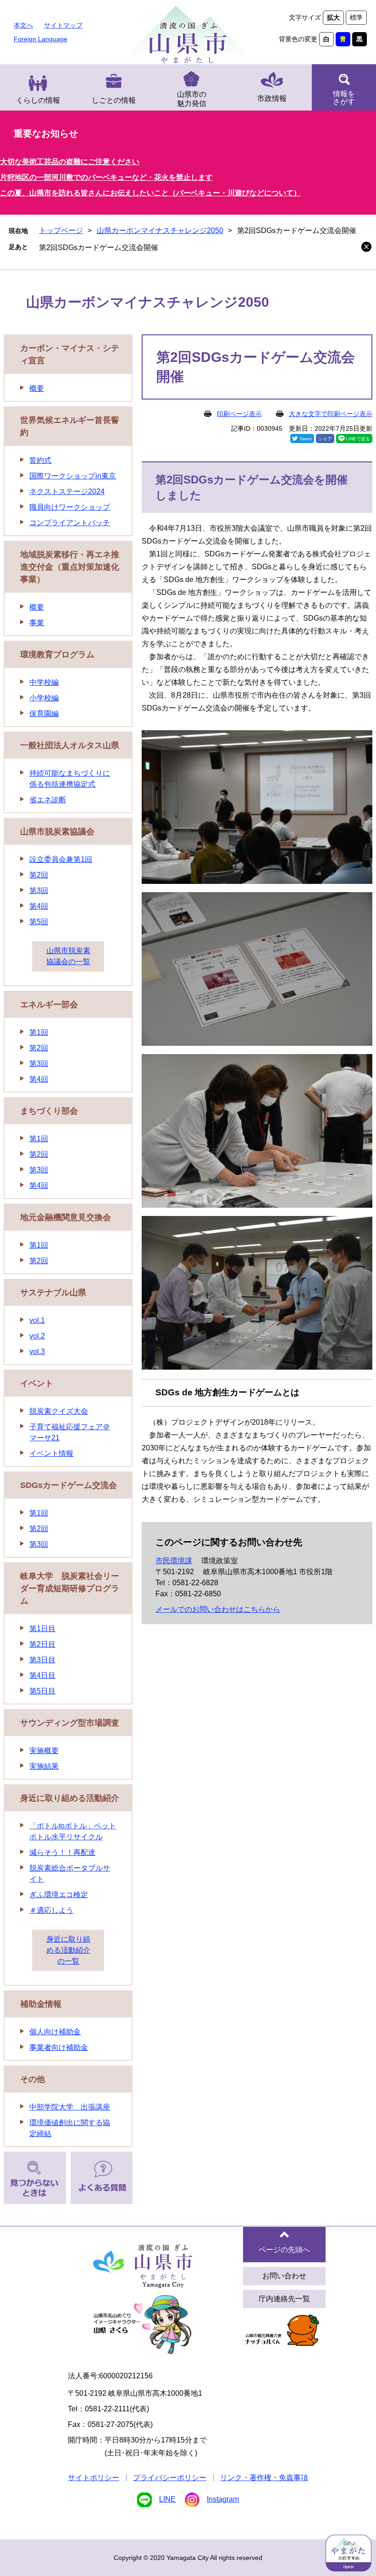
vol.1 (37, 1320)
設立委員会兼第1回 (61, 859)
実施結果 (44, 1766)
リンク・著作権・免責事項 (264, 2478)
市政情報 (272, 98)
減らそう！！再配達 (62, 1852)
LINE (167, 2499)
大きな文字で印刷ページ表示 (331, 414)
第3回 (39, 891)
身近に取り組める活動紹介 (70, 1798)
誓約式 (40, 460)
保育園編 (44, 713)
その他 (33, 2079)
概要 (37, 388)
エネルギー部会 (49, 1005)
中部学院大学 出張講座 (70, 2107)
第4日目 (42, 1675)
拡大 (333, 17)
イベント (37, 1383)
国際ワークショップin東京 (73, 476)
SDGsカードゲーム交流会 (69, 1485)
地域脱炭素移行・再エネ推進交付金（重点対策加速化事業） (70, 567)
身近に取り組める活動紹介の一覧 (68, 1950)
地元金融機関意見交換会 (66, 1217)
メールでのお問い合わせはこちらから (218, 1609)
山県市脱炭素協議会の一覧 (68, 956)
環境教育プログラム (57, 655)
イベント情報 (51, 1453)
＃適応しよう (51, 1910)
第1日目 (42, 1629)
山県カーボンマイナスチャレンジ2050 (160, 230)
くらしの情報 (38, 100)
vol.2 (37, 1336)
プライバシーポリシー (170, 2478)
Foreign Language (41, 39)
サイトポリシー (94, 2478)
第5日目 (42, 1691)
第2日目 (42, 1644)
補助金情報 (41, 2004)
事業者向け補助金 (59, 2047)
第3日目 (42, 1660)
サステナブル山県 (53, 1293)
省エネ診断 (48, 800)
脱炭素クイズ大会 (59, 1411)
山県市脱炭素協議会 (57, 832)
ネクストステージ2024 (67, 491)
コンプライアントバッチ (70, 523)
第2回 (39, 875)
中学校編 (44, 682)
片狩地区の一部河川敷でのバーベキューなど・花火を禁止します (106, 177)
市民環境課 (174, 1561)
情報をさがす (344, 98)
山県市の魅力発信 (192, 99)
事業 (37, 623)
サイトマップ (63, 25)
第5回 (39, 922)
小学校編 (44, 698)
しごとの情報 (114, 100)
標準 (356, 17)
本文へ (23, 25)
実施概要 (44, 1751)
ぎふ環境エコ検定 (59, 1895)
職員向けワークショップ (70, 507)
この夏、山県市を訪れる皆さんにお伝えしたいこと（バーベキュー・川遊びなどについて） (150, 193)
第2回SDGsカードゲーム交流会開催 (99, 247)
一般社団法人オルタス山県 (70, 745)
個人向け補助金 (55, 2032)
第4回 (39, 906)
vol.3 (37, 1352)
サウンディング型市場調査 (70, 1723)
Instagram (223, 2499)
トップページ (61, 230)
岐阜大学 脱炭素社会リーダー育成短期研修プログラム (70, 1588)
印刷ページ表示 (239, 414)
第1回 (39, 1032)
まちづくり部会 (49, 1111)
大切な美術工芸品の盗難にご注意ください (70, 162)
